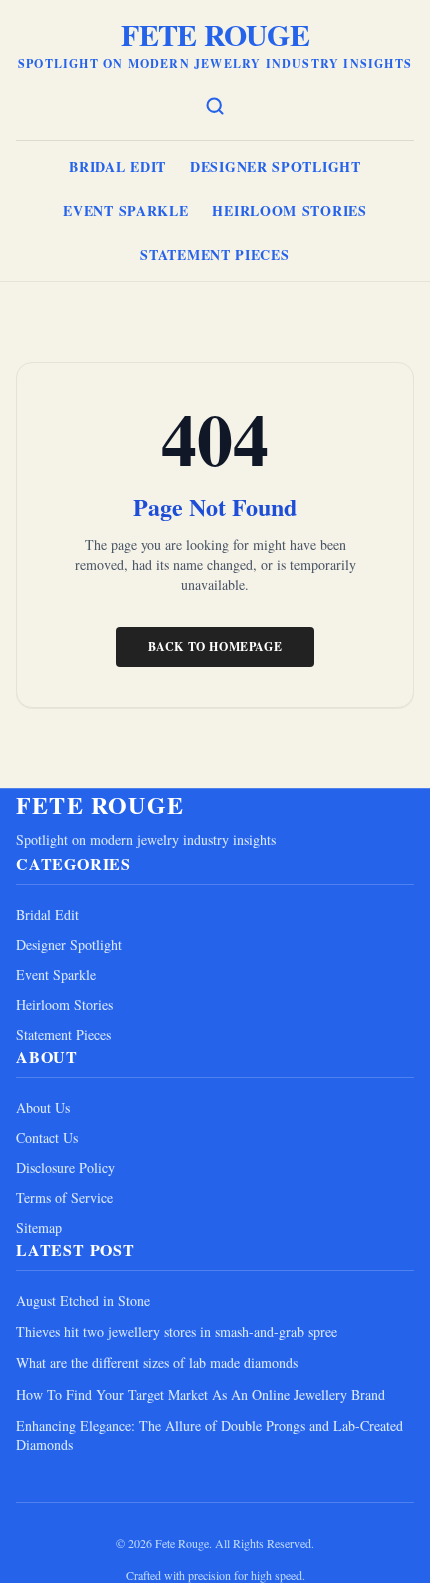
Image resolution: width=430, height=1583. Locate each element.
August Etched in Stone (83, 1300)
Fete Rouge (215, 34)
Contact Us (47, 1137)
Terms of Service (64, 1197)
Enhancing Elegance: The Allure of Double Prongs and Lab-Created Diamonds (209, 1435)
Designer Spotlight (275, 166)
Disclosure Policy (65, 1167)
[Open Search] (215, 106)
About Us (43, 1107)
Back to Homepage (215, 646)
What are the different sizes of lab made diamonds (157, 1362)
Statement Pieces (214, 254)
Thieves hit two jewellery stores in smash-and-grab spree (176, 1331)
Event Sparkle (125, 210)
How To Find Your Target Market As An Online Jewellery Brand (200, 1394)
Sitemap (39, 1227)
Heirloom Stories (289, 210)
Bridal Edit (117, 166)
